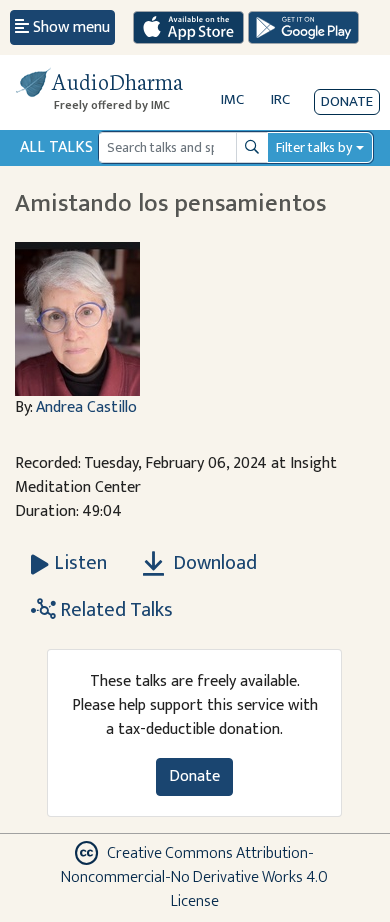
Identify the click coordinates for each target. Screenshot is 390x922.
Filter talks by (314, 147)
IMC (232, 99)
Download (213, 563)
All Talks (56, 147)
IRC (280, 99)
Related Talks (114, 610)
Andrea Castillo (86, 407)
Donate (347, 101)
